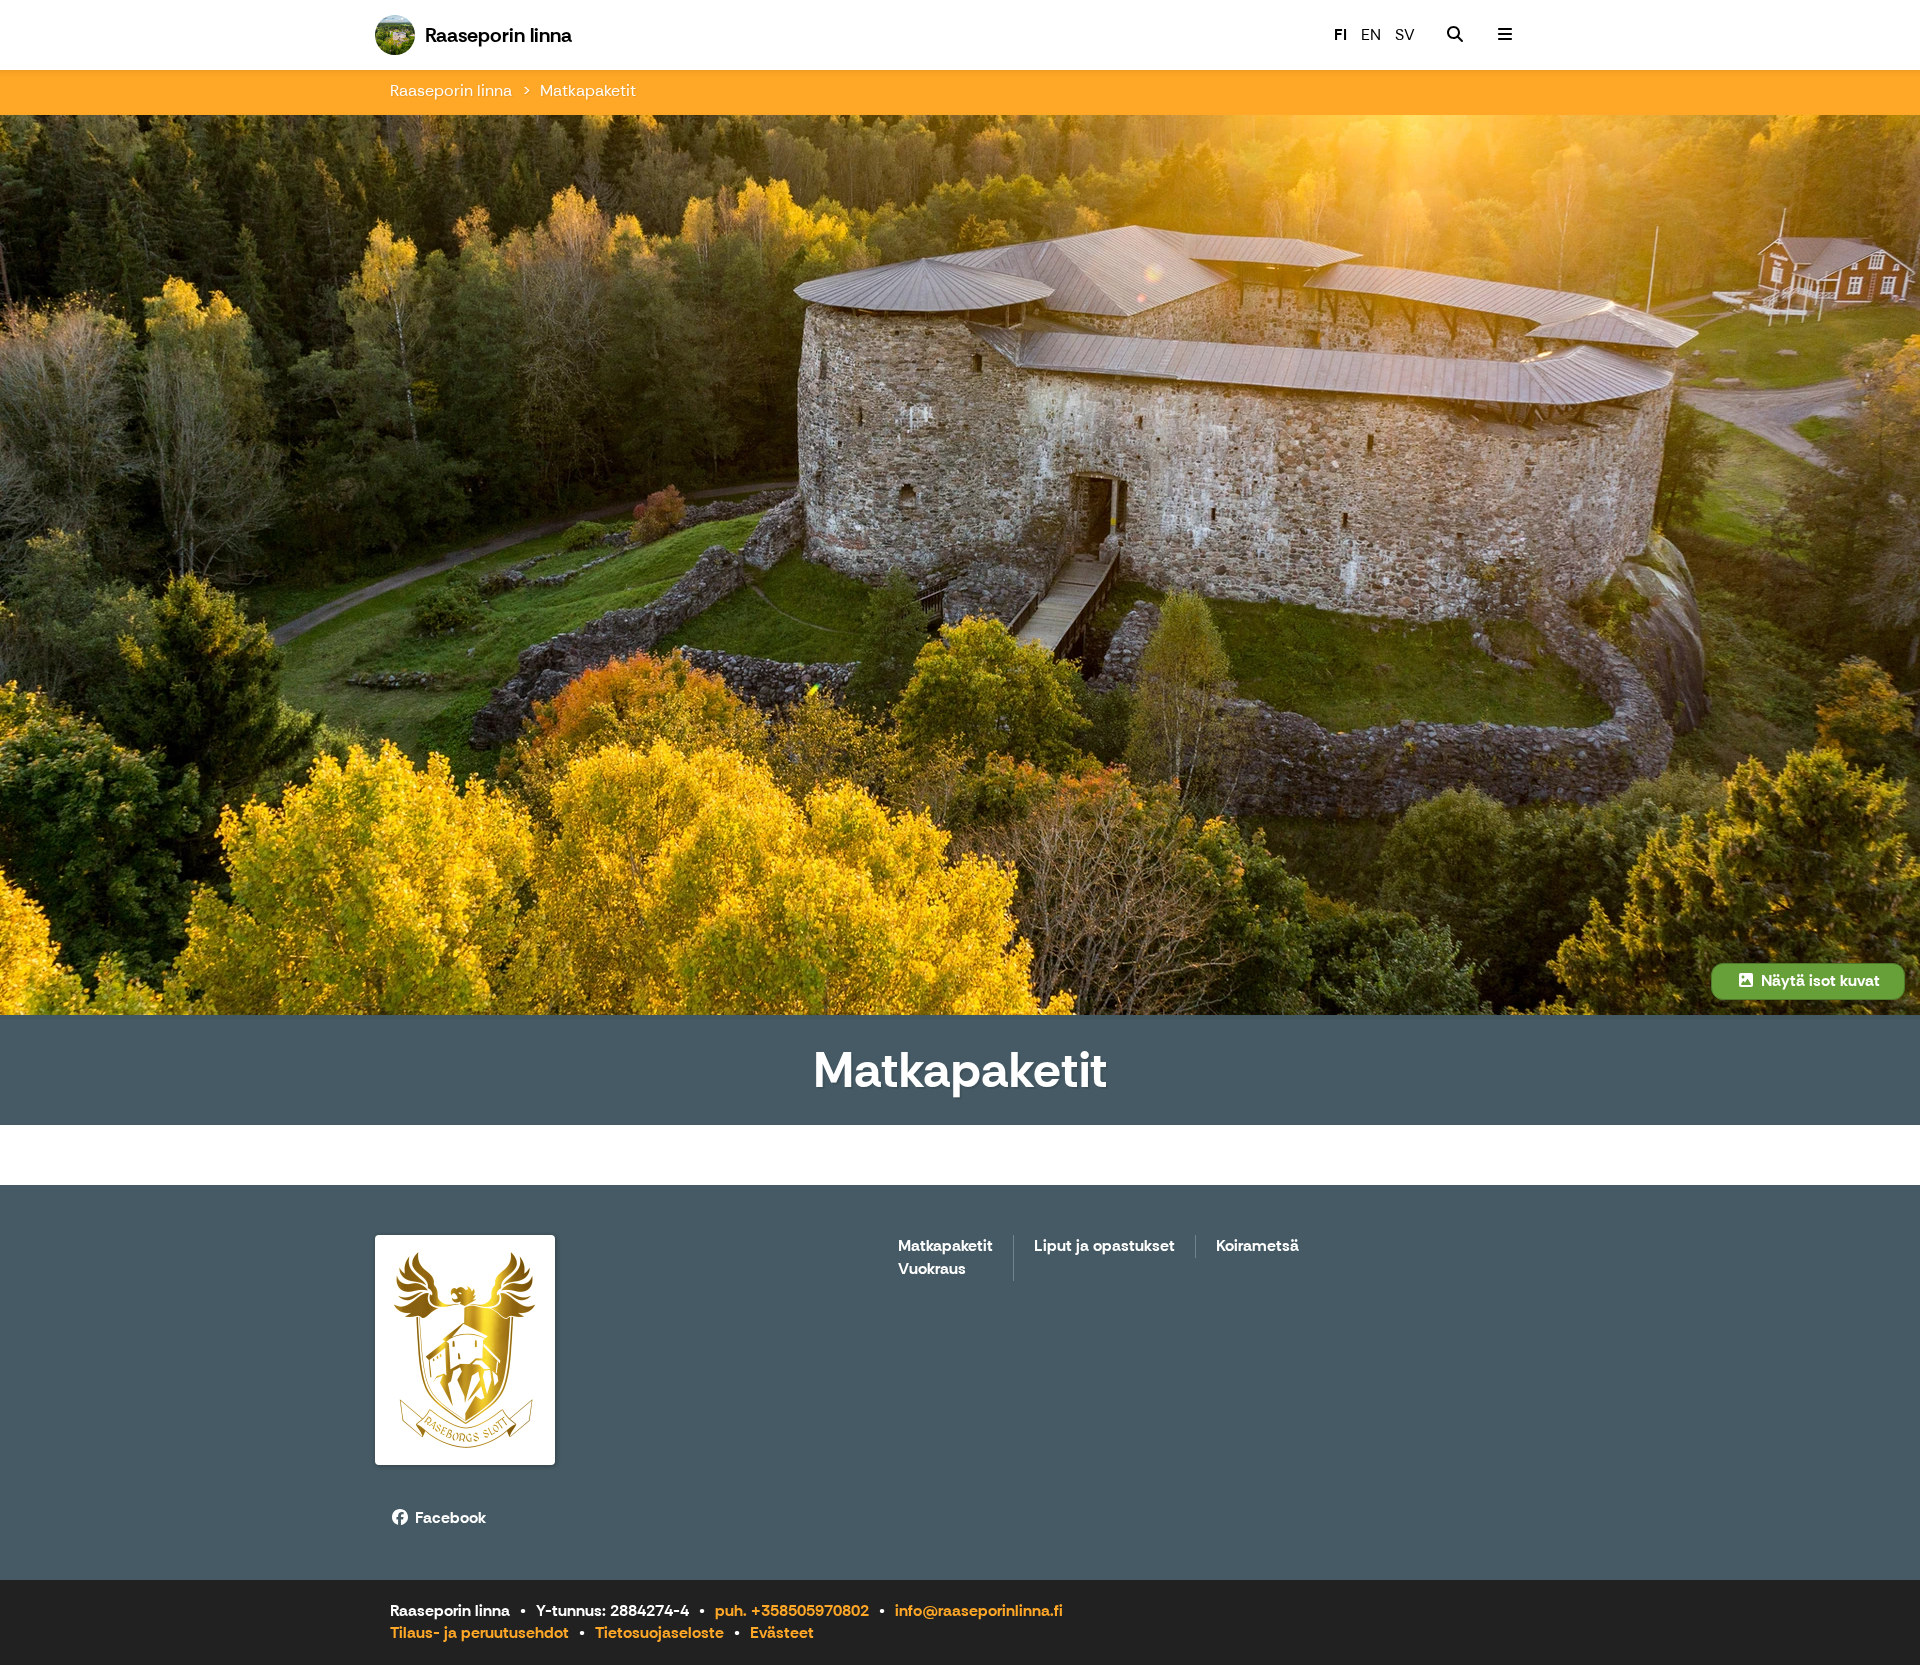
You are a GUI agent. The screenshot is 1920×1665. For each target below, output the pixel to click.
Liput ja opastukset (1104, 1246)
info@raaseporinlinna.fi (979, 1610)
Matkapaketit (588, 90)
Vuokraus (932, 1269)
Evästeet (782, 1632)
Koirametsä (1257, 1246)
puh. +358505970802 (792, 1610)
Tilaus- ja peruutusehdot (479, 1632)
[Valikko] (1505, 35)
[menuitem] (1455, 35)
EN (1371, 34)
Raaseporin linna (451, 90)
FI (1340, 34)
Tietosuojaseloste (659, 1632)
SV (1405, 34)
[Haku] (1455, 35)
